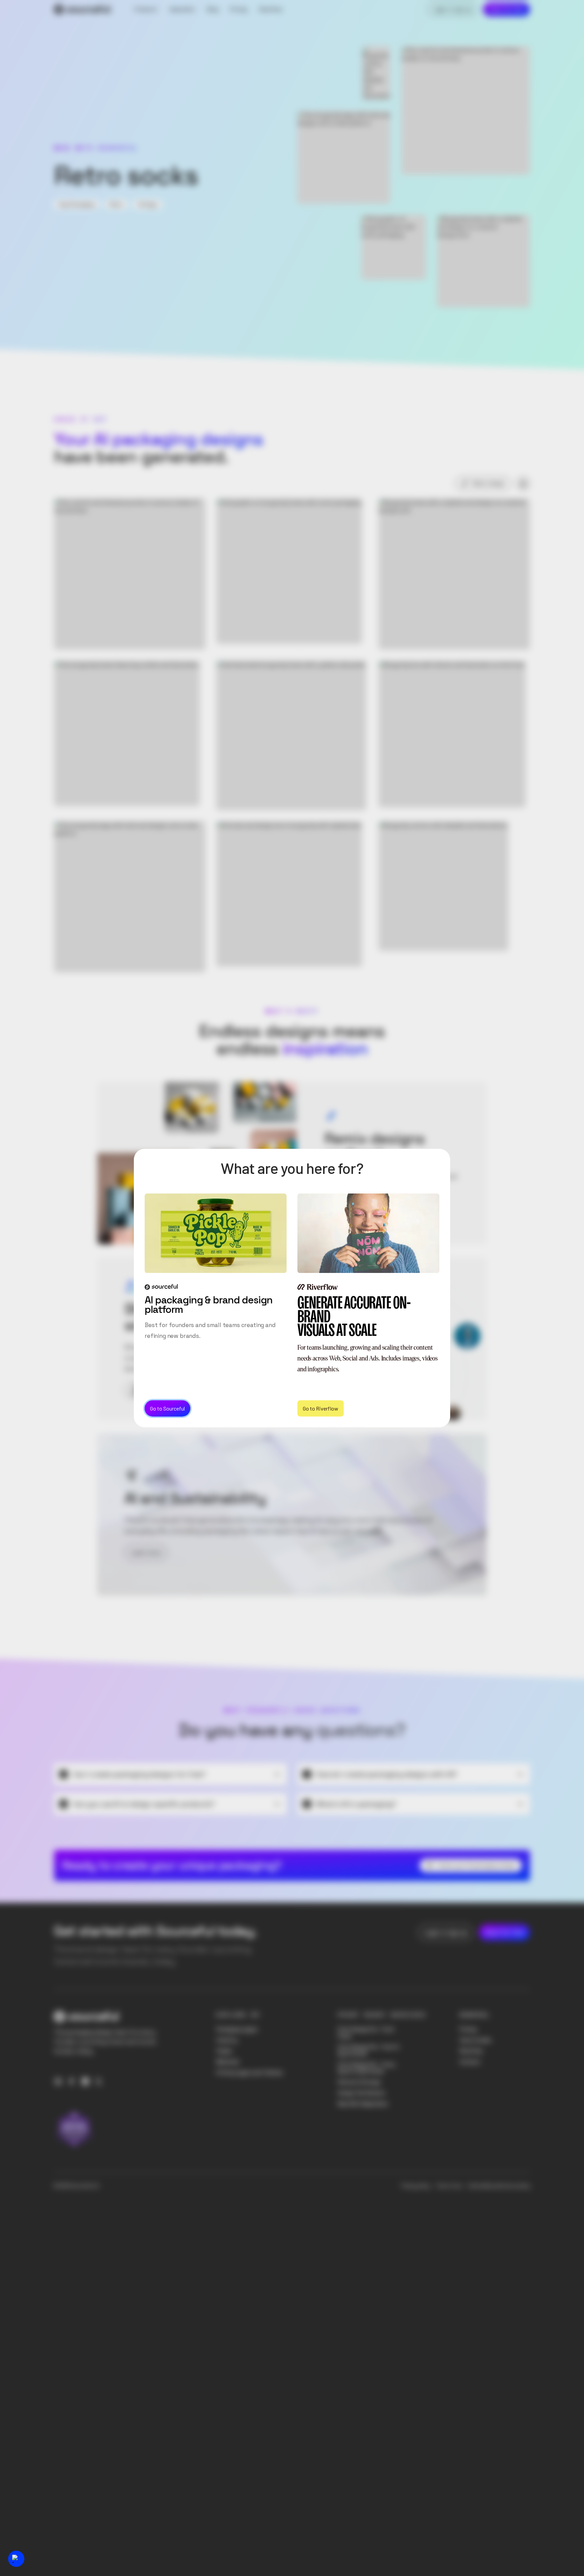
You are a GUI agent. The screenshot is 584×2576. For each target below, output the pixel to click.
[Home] (82, 9)
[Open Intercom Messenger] (16, 2559)
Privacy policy (416, 2186)
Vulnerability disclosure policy (499, 2186)
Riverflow (471, 2051)
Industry (227, 2040)
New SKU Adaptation (363, 2104)
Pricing (468, 2029)
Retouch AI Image (359, 2082)
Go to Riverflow (321, 1408)
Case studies (476, 2040)
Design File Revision (362, 2093)
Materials (228, 2062)
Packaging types (237, 2029)
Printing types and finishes (250, 2073)
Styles (224, 2051)
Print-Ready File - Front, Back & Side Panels (367, 2068)
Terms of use (449, 2186)
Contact (470, 2062)
